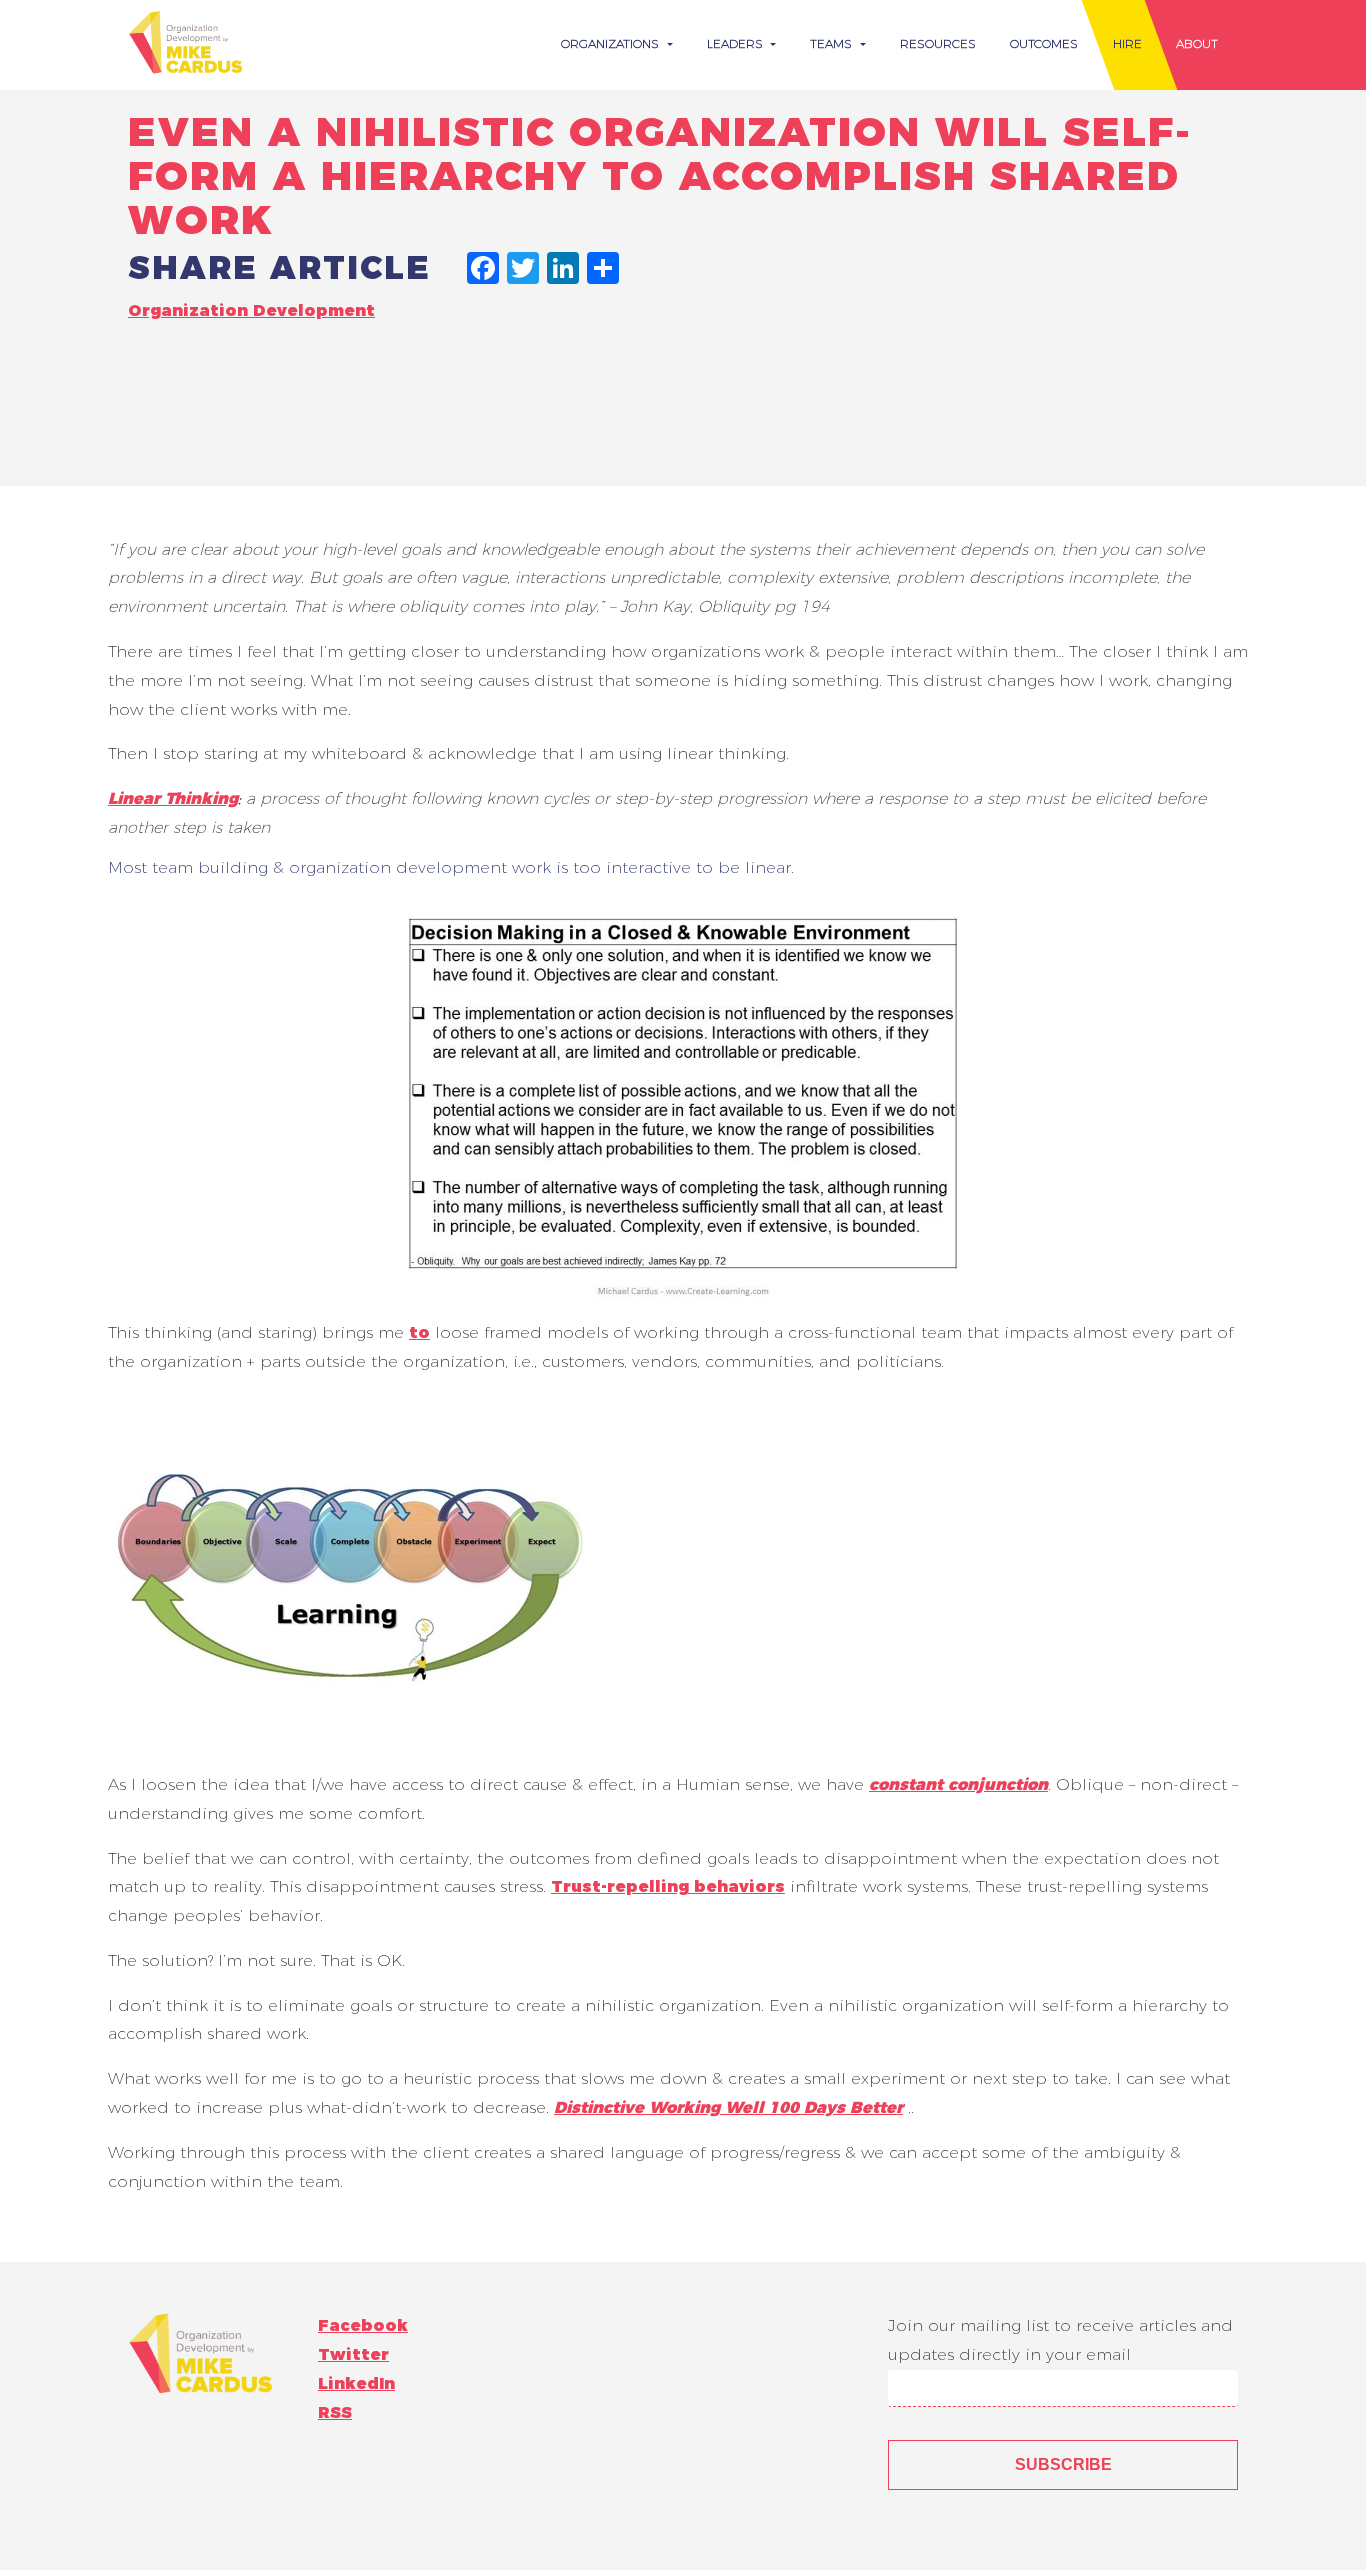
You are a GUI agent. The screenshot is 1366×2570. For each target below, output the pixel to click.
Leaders (737, 43)
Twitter (353, 2354)
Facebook (363, 2325)
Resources (938, 43)
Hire (1127, 43)
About (1197, 43)
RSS (335, 2412)
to (419, 1332)
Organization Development (251, 310)
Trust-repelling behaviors (668, 1886)
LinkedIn (356, 2383)
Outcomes (1044, 43)
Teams (833, 43)
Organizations (612, 43)
